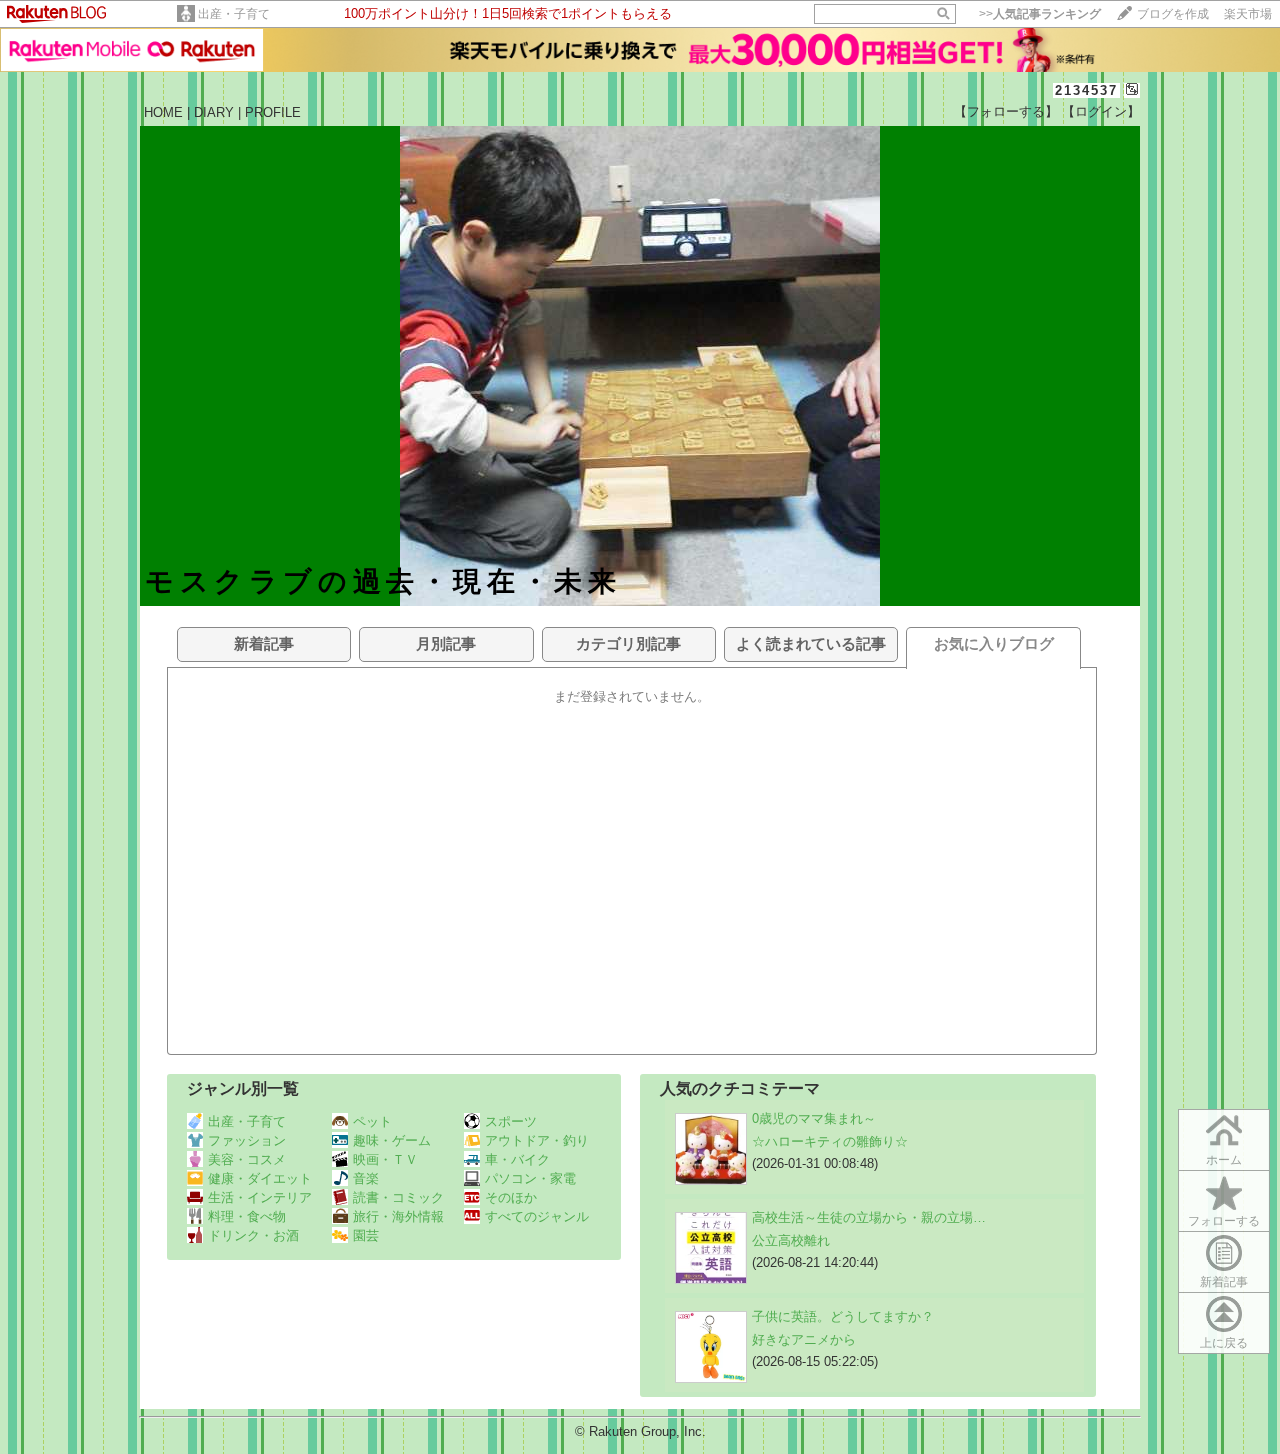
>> (1040, 14)
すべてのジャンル (537, 1216)
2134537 (1086, 90)
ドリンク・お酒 (253, 1235)
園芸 (366, 1235)
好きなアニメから (804, 1339)
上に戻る (1224, 1343)
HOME (163, 112)
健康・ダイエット (260, 1178)
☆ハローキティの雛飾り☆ (830, 1141)
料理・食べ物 (247, 1216)
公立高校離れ (791, 1240)
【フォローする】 (1006, 111)
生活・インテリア (260, 1197)
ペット (372, 1121)
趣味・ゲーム (392, 1140)
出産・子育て (234, 14)
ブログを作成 (1173, 14)
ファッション (247, 1140)
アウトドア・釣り (537, 1140)
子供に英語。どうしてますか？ (843, 1316)
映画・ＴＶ (385, 1159)
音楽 (366, 1178)
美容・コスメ (247, 1159)
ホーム (1224, 1160)
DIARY (214, 112)
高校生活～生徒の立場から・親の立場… (869, 1217)
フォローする (1224, 1221)
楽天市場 (1248, 14)
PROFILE (273, 112)
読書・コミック (398, 1197)
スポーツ (511, 1121)
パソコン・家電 (530, 1178)
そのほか (511, 1197)
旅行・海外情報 (398, 1216)
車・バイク (517, 1159)
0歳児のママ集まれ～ (814, 1118)
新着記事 (1224, 1282)
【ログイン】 (1101, 111)
